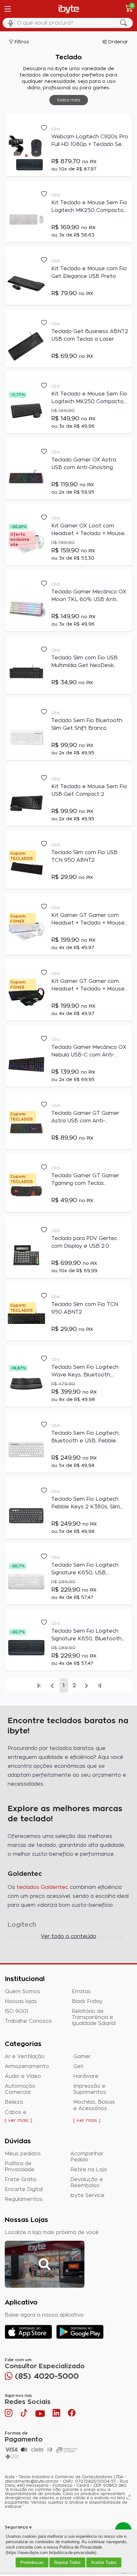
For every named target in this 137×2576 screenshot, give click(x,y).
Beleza (14, 2102)
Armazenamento (27, 2066)
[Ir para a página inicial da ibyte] (69, 9)
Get (78, 2066)
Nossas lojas (21, 2001)
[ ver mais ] (18, 2121)
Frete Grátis (21, 2180)
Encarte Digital (24, 2189)
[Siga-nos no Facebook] (72, 2414)
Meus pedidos (23, 2154)
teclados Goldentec (42, 1887)
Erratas (81, 1992)
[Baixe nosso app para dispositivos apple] (29, 2332)
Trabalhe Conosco (28, 2021)
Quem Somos (22, 1992)
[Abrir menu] (7, 9)
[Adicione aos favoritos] (44, 128)
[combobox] (68, 23)
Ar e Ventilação (25, 2057)
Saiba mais (69, 100)
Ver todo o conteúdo (68, 1936)
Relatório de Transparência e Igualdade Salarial (94, 2017)
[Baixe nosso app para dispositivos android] (80, 2332)
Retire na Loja (89, 2170)
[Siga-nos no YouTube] (40, 2414)
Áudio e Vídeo (23, 2076)
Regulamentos (24, 2199)
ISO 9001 (17, 2011)
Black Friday (87, 2001)
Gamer (82, 2057)
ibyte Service (87, 2195)
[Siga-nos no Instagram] (9, 2414)
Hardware (86, 2076)
